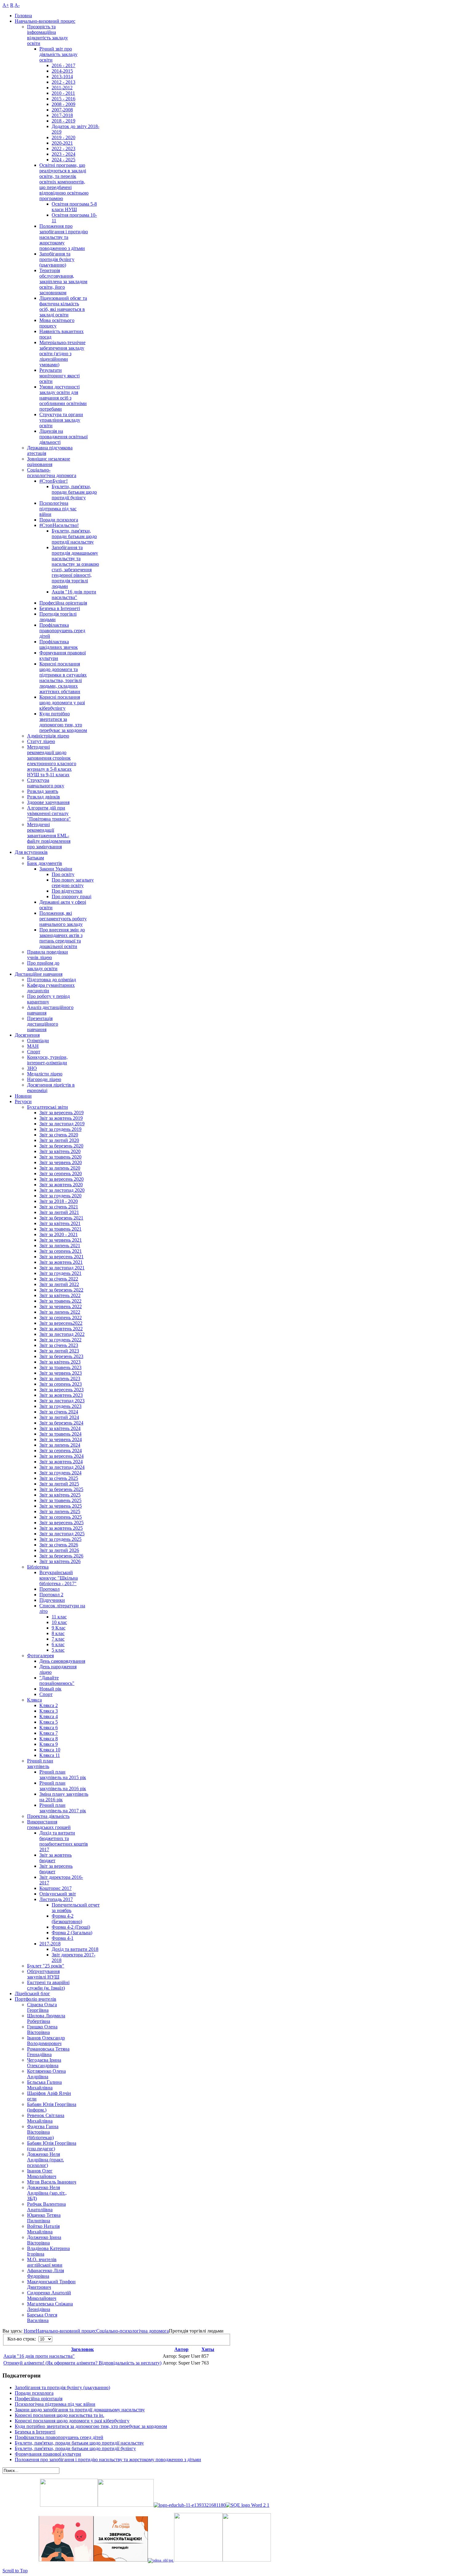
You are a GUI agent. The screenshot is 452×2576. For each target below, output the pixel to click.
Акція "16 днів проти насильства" (39, 2356)
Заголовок (82, 2349)
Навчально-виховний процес (66, 2331)
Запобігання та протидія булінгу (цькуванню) (62, 2387)
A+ (6, 5)
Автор (181, 2349)
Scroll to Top (15, 2571)
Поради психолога (34, 2393)
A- (17, 5)
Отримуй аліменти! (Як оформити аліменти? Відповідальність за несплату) (82, 2363)
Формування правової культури (48, 2454)
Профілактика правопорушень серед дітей (59, 2437)
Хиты (208, 2349)
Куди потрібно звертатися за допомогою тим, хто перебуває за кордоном (91, 2426)
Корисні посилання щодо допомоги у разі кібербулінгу (72, 2421)
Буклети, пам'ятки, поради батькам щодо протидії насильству (79, 2443)
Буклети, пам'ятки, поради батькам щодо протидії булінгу (75, 2448)
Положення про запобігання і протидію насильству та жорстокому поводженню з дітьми (108, 2459)
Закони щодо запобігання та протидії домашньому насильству (80, 2410)
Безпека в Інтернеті (35, 2432)
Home (30, 2331)
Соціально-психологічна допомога (133, 2331)
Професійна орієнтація (39, 2399)
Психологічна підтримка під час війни (55, 2404)
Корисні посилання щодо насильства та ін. (59, 2415)
